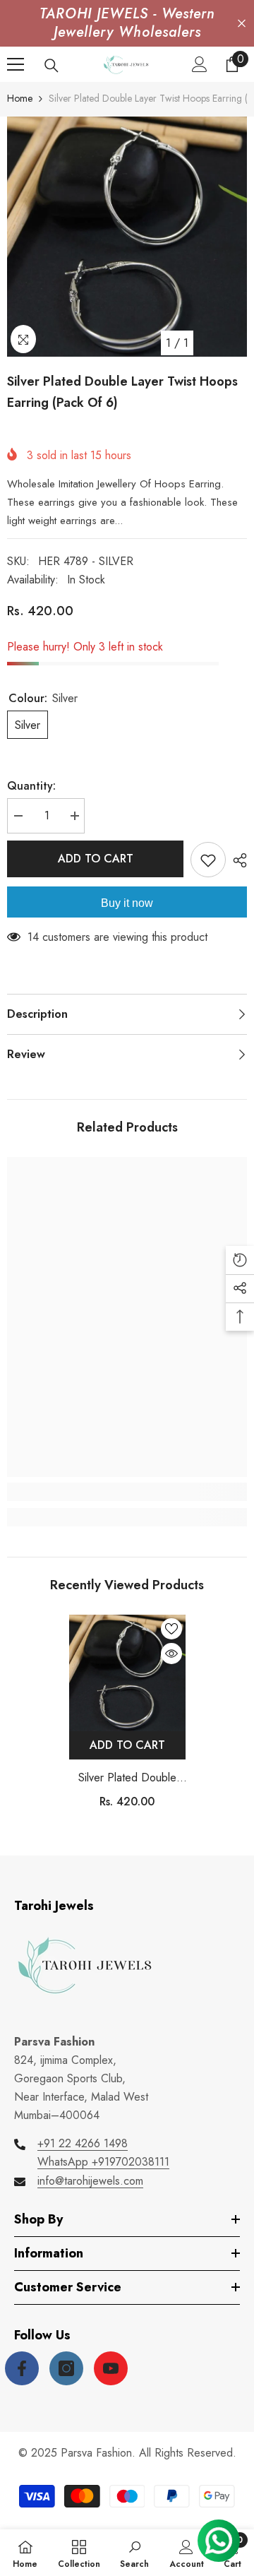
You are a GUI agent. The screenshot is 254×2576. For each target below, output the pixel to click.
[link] (127, 1492)
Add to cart (95, 859)
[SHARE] (236, 860)
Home (20, 98)
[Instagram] (66, 2368)
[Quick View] (171, 1654)
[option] (127, 237)
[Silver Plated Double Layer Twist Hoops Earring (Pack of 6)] (127, 1673)
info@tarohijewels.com (90, 2181)
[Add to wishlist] (208, 860)
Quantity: (31, 786)
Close (242, 24)
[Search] (52, 66)
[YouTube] (111, 2368)
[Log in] (200, 64)
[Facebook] (22, 2368)
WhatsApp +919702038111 (103, 2162)
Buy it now (127, 903)
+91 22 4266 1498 (83, 2143)
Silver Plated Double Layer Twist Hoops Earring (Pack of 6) (127, 1778)
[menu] (16, 64)
